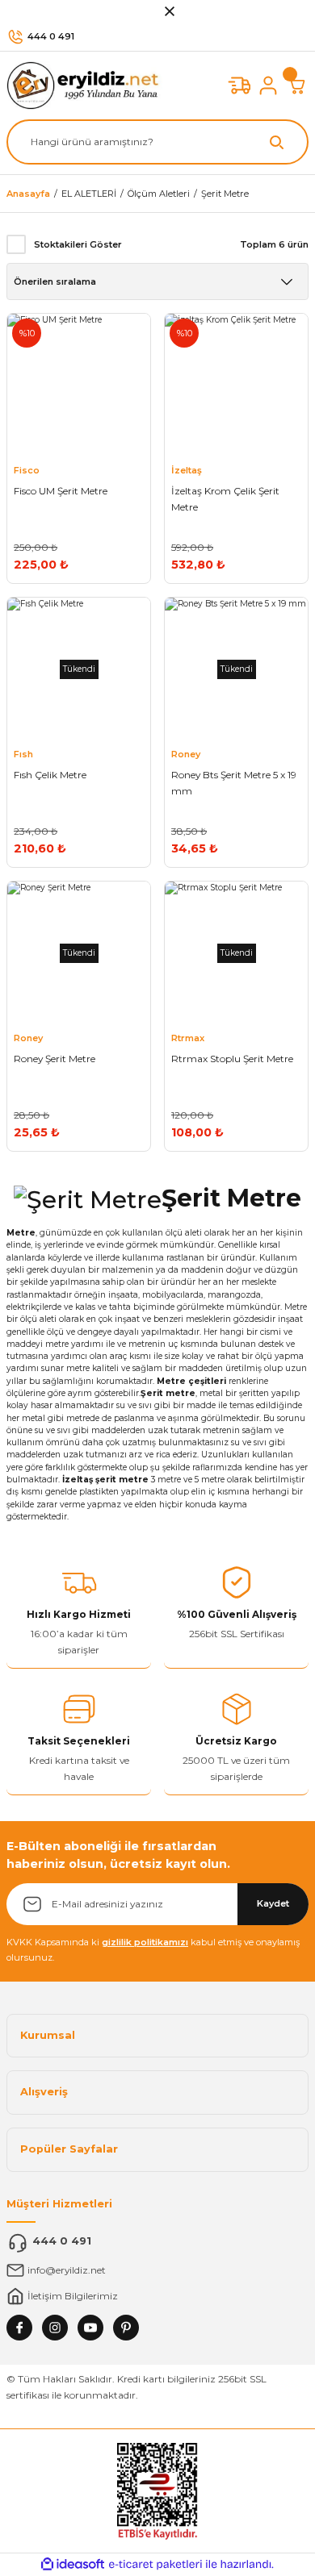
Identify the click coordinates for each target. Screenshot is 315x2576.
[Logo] (87, 85)
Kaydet (273, 1903)
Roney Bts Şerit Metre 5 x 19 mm (234, 783)
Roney (186, 754)
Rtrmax (188, 1038)
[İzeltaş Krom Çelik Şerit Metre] (236, 385)
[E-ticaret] (155, 2564)
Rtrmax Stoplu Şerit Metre (232, 1059)
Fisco (27, 470)
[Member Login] (268, 85)
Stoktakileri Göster (78, 244)
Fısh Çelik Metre (50, 775)
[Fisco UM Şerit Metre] (79, 385)
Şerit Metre (225, 194)
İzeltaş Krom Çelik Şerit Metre (225, 499)
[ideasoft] (73, 2565)
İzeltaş (187, 470)
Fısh (23, 754)
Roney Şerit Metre (55, 1059)
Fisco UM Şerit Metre (61, 491)
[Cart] (297, 85)
